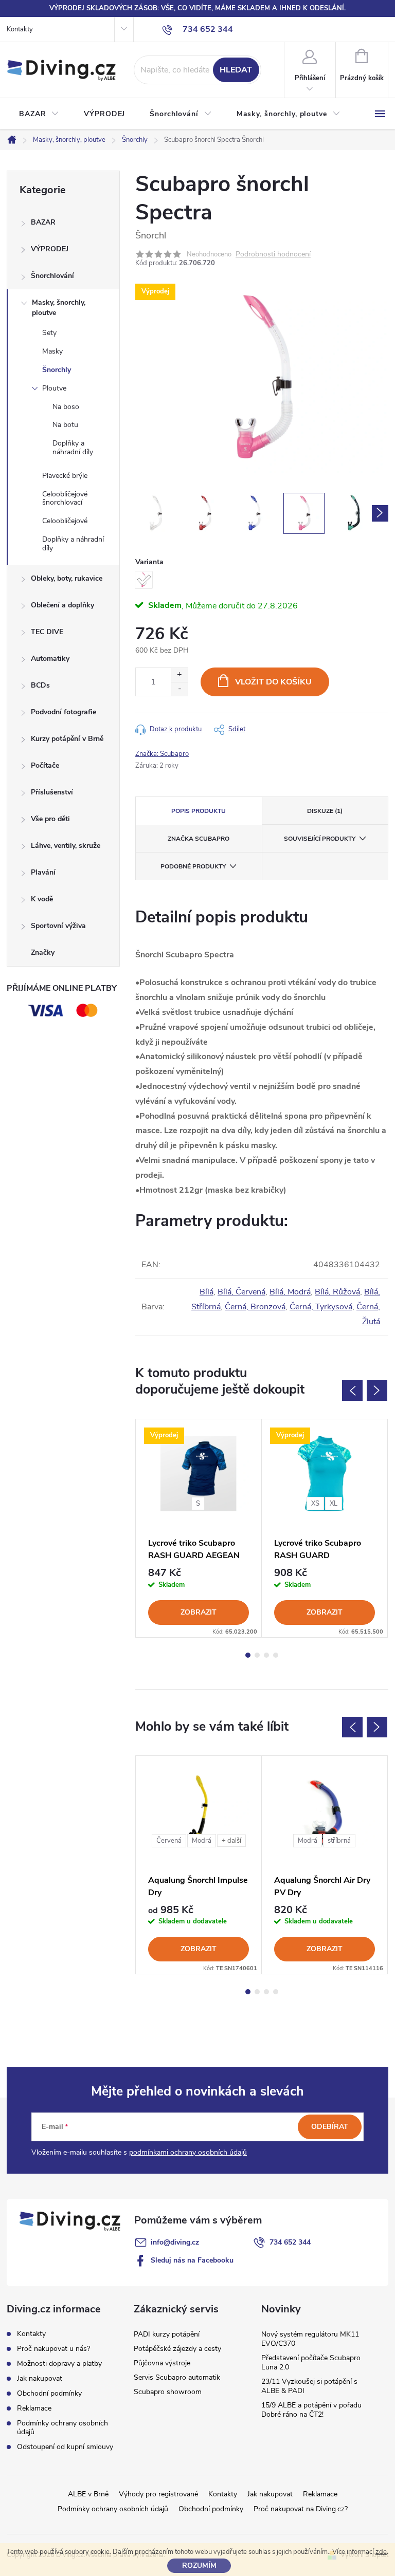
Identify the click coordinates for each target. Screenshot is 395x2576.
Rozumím (199, 2565)
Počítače (45, 765)
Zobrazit (199, 1612)
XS (315, 1504)
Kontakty (20, 29)
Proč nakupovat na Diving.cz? (301, 2509)
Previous (352, 1391)
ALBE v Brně (88, 2494)
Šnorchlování (52, 276)
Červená (169, 1841)
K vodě (42, 899)
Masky (52, 351)
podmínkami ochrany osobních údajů (188, 2152)
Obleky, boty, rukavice (67, 578)
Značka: (162, 754)
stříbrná (339, 1841)
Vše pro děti (50, 819)
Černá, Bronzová (255, 1307)
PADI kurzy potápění (167, 2334)
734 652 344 (290, 2242)
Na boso (66, 407)
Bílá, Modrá (290, 1292)
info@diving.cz (175, 2242)
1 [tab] (248, 1655)
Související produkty (320, 839)
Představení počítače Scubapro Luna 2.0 (311, 2362)
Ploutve (54, 388)
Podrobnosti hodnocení (273, 255)
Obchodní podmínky (49, 2393)
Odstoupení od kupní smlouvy (65, 2447)
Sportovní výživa (58, 926)
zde (381, 2552)
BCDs (40, 685)
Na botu (65, 425)
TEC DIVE (47, 632)
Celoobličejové (65, 521)
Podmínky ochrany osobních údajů (62, 2427)
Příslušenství (52, 792)
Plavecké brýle (65, 476)
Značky (43, 952)
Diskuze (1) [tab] (325, 811)
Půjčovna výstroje (162, 2363)
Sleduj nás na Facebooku (192, 2260)
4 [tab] (276, 1655)
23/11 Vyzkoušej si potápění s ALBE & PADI (309, 2386)
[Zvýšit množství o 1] (179, 675)
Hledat (236, 70)
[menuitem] (39, 114)
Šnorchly (57, 370)
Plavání (43, 872)
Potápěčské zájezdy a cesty (177, 2349)
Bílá (207, 1292)
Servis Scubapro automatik (177, 2377)
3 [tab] (266, 1655)
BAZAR (43, 222)
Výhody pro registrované (158, 2494)
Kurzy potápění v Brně (67, 739)
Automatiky (50, 659)
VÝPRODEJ (50, 249)
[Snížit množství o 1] (179, 689)
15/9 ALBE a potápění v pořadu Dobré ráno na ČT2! (311, 2410)
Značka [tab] (199, 839)
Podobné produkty (193, 866)
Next (377, 1391)
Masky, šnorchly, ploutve (59, 308)
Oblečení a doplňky (62, 605)
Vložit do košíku (273, 682)
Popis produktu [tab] (199, 811)
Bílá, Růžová (337, 1292)
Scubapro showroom (168, 2392)
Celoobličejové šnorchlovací (65, 498)
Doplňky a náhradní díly (73, 448)
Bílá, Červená (241, 1292)
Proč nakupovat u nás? (53, 2349)
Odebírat (330, 2127)
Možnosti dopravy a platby (59, 2364)
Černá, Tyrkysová (321, 1307)
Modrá (202, 1841)
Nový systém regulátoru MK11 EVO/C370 (310, 2339)
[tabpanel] (199, 1528)
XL (334, 1504)
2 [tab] (257, 1655)
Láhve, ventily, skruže (66, 846)
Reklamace (34, 2408)
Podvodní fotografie (64, 712)
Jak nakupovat (40, 2378)
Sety (49, 333)
